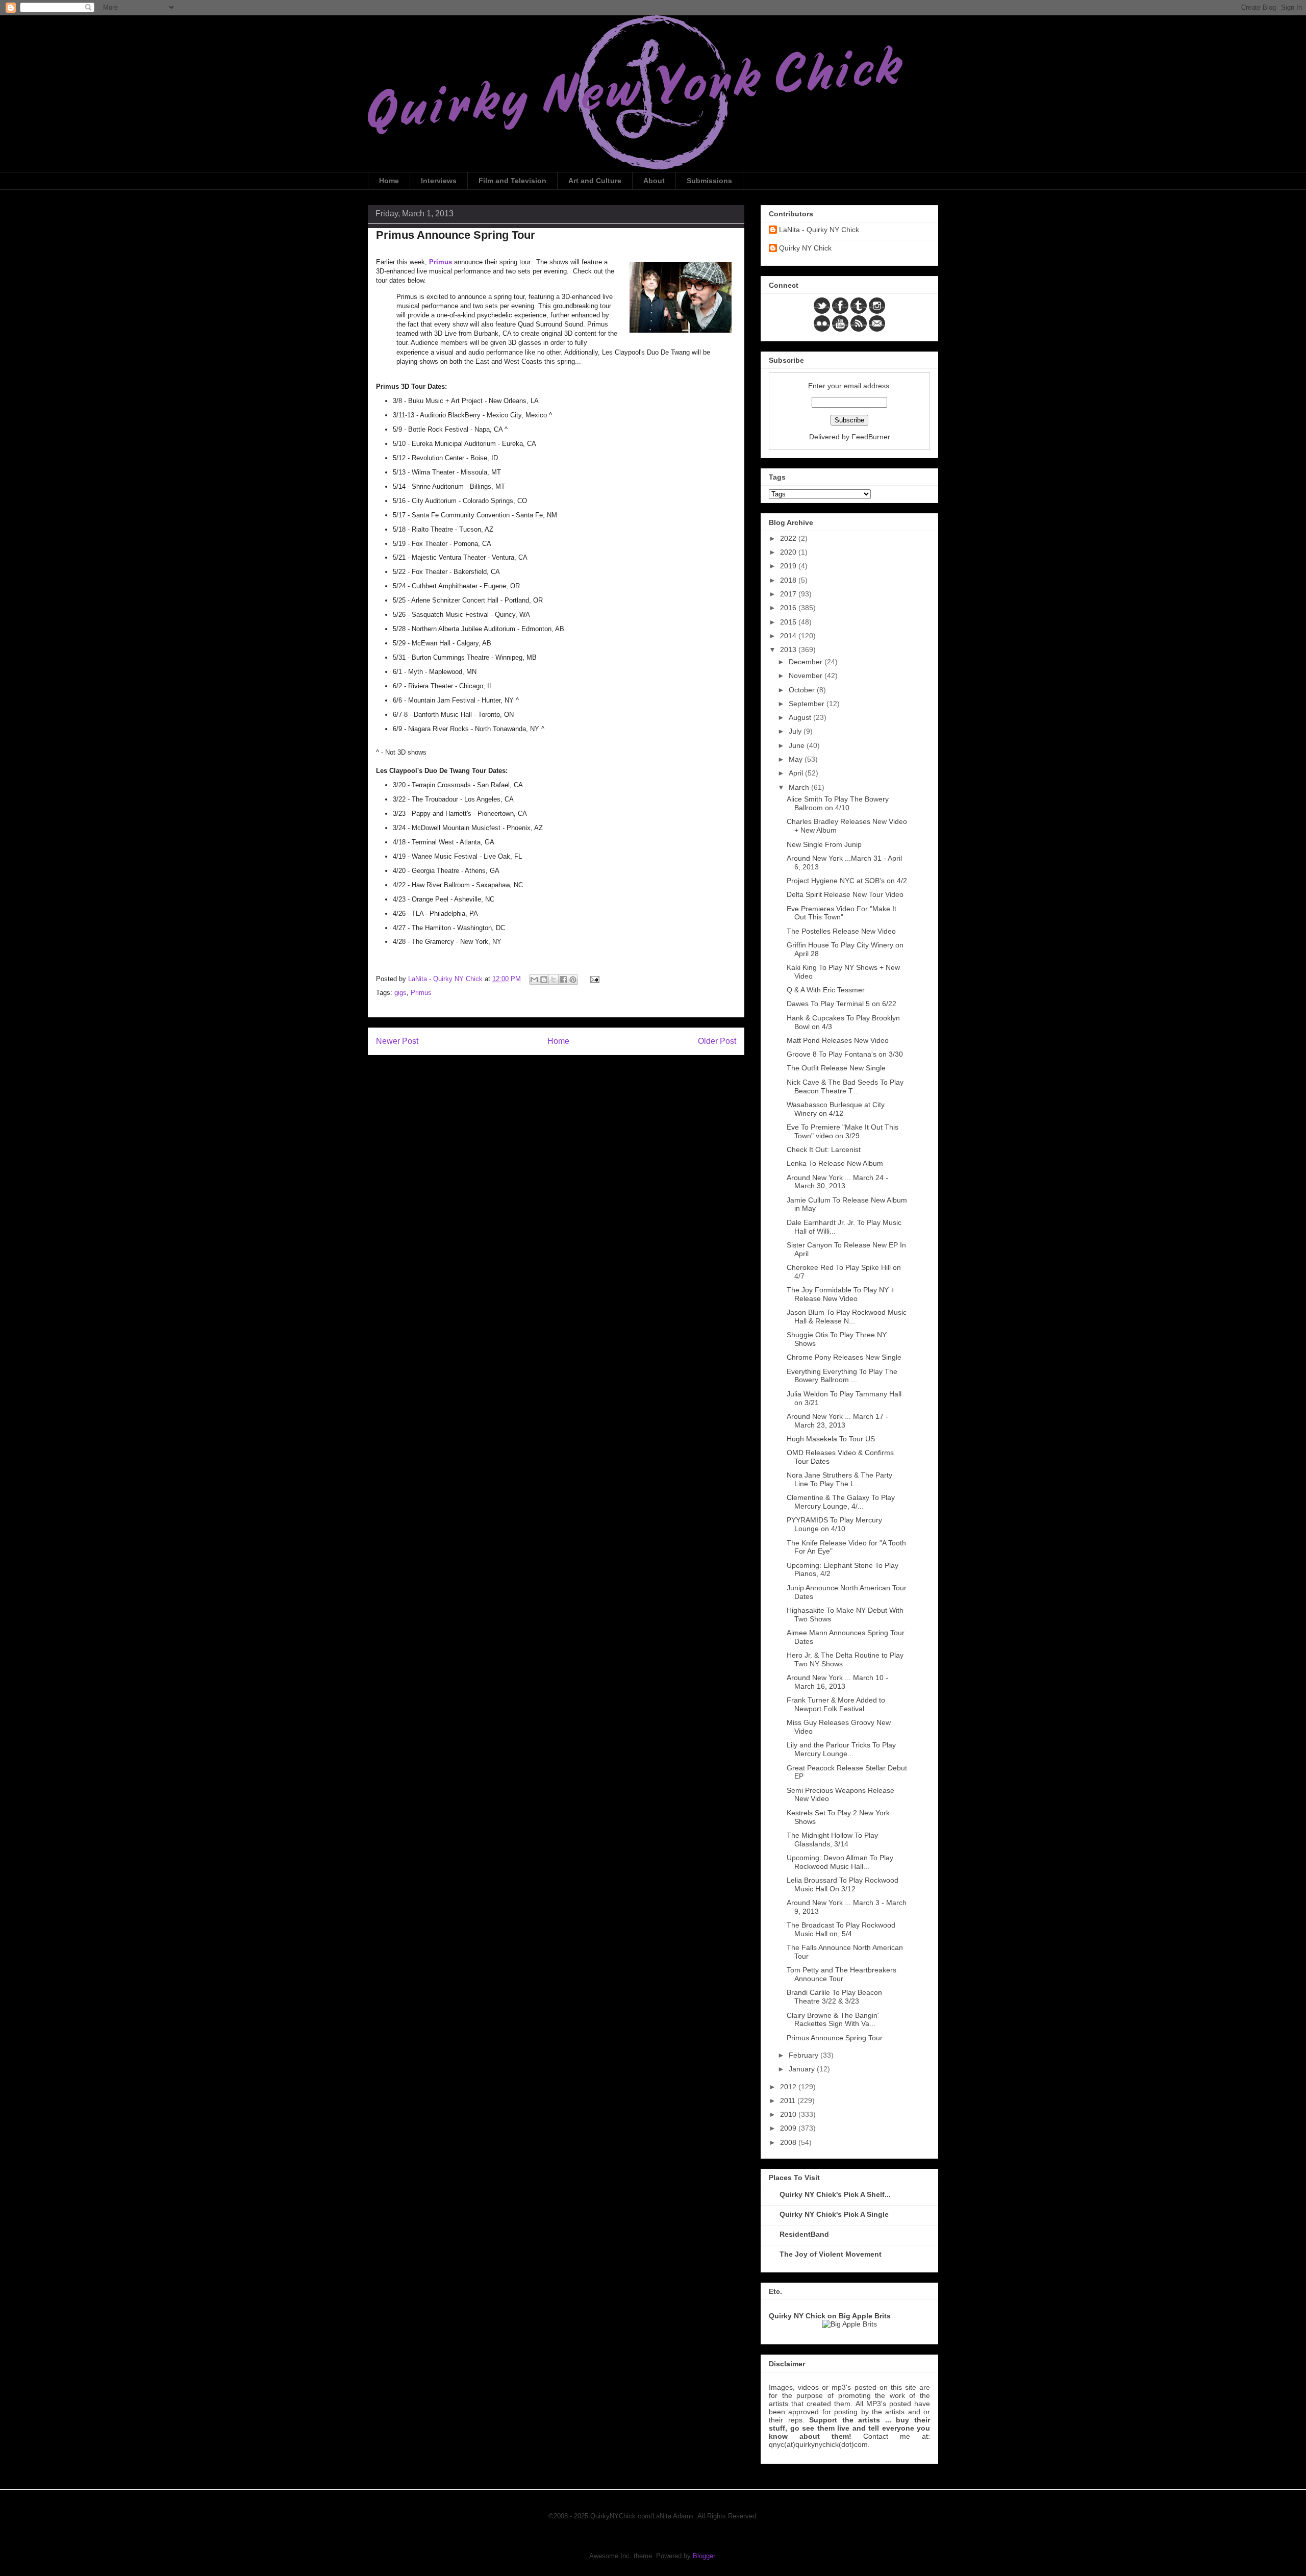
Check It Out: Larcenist (824, 1149)
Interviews (439, 181)
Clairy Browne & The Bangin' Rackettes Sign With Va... (833, 2020)
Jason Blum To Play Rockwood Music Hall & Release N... (847, 1317)
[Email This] (534, 980)
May (797, 759)
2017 (789, 594)
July (796, 731)
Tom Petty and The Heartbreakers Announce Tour (842, 1974)
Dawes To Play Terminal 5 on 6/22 (842, 1004)
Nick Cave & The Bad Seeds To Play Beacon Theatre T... (845, 1086)
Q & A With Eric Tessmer (826, 990)
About (654, 181)
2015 (789, 622)
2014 (789, 636)
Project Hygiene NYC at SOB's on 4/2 (847, 881)
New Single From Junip (824, 844)
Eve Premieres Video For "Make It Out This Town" (842, 913)
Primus (421, 993)
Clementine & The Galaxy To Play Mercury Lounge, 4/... (841, 1502)
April (797, 773)
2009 (789, 2128)
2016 (789, 608)
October (803, 690)
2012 (789, 2087)
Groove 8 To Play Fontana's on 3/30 (845, 1054)
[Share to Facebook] (563, 980)
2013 (789, 649)
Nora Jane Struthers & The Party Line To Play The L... (839, 1479)
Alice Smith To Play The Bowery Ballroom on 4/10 (838, 803)
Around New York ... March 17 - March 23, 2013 (837, 1421)
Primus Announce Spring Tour (835, 2038)
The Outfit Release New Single (836, 1068)
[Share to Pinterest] (573, 980)
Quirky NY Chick (805, 248)
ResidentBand (804, 2234)
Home (389, 181)
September (808, 704)
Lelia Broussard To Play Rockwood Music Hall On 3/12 (843, 1884)
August (801, 717)
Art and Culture (595, 181)
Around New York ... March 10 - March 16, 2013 (837, 1682)
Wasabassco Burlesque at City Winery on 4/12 (836, 1109)
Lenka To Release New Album (835, 1163)
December (807, 662)
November (807, 676)
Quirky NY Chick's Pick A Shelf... (835, 2194)
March (800, 787)
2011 (789, 2100)
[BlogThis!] (544, 980)
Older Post (717, 1041)
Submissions (709, 181)
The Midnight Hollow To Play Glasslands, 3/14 (832, 1840)
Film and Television (512, 181)
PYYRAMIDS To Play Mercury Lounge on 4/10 (834, 1524)
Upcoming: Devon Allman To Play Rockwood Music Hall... (840, 1862)
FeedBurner (871, 437)
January (803, 2069)
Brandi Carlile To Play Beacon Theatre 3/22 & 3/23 (834, 1997)
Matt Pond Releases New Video (838, 1040)
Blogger (704, 2556)
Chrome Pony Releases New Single (844, 1357)
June (798, 745)
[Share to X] (554, 980)
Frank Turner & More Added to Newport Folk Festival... (836, 1704)
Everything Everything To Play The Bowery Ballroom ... (842, 1376)
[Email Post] (593, 979)
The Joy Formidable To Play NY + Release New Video (841, 1294)
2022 (789, 538)
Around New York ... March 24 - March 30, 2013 (837, 1182)
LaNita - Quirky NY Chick (819, 230)
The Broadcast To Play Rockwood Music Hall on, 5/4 (841, 1929)
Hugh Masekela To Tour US (831, 1439)
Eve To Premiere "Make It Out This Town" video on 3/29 (843, 1131)
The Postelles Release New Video (841, 931)
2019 (789, 566)
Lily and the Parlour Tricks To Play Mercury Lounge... (841, 1749)
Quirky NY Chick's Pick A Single (834, 2214)
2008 (789, 2142)
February (805, 2055)
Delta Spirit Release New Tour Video (845, 894)
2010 (789, 2114)
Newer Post (397, 1041)
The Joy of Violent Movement (831, 2254)
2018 (789, 580)
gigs (400, 993)
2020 (789, 552)
